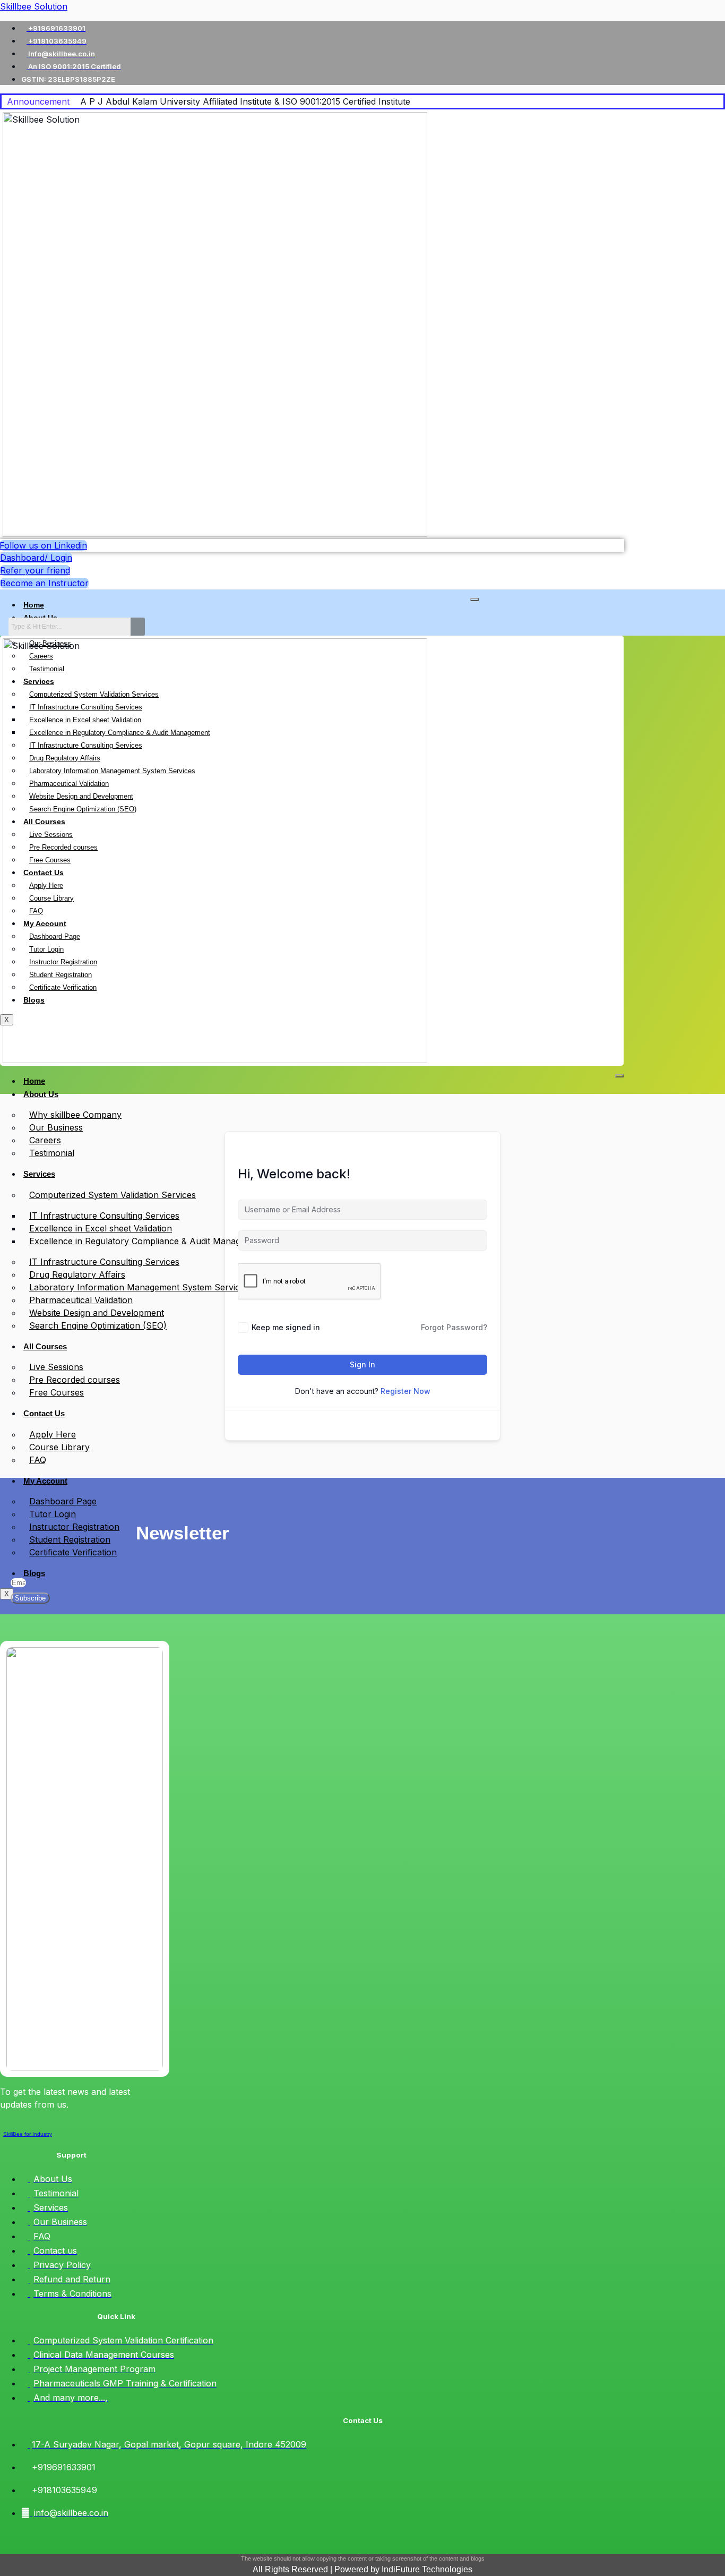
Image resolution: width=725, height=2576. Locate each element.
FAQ (38, 1460)
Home (34, 605)
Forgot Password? (454, 1327)
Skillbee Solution (34, 6)
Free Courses (57, 1392)
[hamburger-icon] (474, 600)
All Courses (45, 1346)
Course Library (59, 1447)
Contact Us (44, 1413)
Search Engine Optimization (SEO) (98, 1325)
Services (39, 1174)
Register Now (405, 1391)
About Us (41, 1094)
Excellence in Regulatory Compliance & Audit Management (147, 1241)
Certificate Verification (73, 1552)
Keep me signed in (286, 1327)
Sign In (362, 1364)
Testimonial (52, 1153)
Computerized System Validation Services (113, 1195)
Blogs (34, 1573)
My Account (45, 1481)
